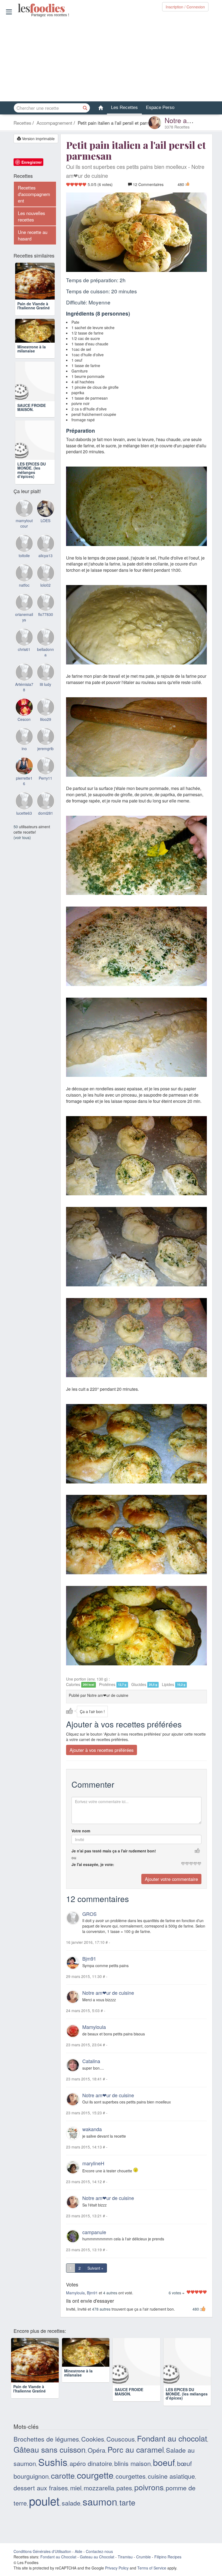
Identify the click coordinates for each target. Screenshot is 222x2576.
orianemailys (24, 635)
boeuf (164, 2463)
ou (74, 1858)
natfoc (24, 603)
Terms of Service (152, 2568)
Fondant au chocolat (172, 2439)
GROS (89, 1914)
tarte (127, 2503)
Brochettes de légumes (46, 2439)
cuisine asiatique (171, 2477)
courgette (95, 2475)
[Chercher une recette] (85, 108)
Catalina (91, 2061)
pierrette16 (24, 799)
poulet (44, 2501)
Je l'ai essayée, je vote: (93, 1865)
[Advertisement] (111, 59)
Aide (79, 2552)
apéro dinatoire (91, 2464)
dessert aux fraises (41, 2488)
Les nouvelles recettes (31, 216)
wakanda (92, 2129)
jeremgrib (45, 767)
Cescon (24, 737)
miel (76, 2488)
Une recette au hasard (33, 235)
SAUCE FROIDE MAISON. (32, 425)
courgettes (131, 2477)
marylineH (93, 2164)
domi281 (46, 831)
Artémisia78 (24, 705)
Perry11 (45, 796)
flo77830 (46, 632)
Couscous (121, 2439)
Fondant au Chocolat (58, 2557)
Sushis (53, 2462)
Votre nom (81, 1831)
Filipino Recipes (168, 2557)
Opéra (97, 2450)
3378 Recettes (177, 127)
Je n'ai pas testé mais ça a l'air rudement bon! (114, 1851)
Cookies (93, 2439)
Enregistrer (32, 162)
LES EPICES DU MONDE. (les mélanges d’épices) (32, 488)
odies (18, 8)
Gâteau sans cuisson (50, 2450)
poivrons (149, 2487)
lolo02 (45, 603)
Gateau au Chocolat (97, 2557)
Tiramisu (125, 2557)
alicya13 (45, 574)
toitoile (24, 574)
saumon (100, 2502)
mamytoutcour (24, 541)
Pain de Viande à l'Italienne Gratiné (34, 308)
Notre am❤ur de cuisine (108, 1993)
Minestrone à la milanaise (32, 367)
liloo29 (46, 737)
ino (24, 767)
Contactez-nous (99, 2552)
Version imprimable (38, 139)
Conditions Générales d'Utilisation (42, 2552)
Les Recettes (124, 107)
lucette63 (24, 831)
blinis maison (133, 2464)
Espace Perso (160, 107)
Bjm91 (89, 1959)
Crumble (143, 2557)
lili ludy (45, 702)
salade (71, 2503)
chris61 (24, 667)
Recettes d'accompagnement (34, 194)
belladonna (45, 670)
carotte (63, 2476)
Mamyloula (94, 2027)
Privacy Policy (117, 2568)
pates (124, 2488)
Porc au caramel (136, 2450)
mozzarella (99, 2488)
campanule (94, 2233)
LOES (45, 539)
